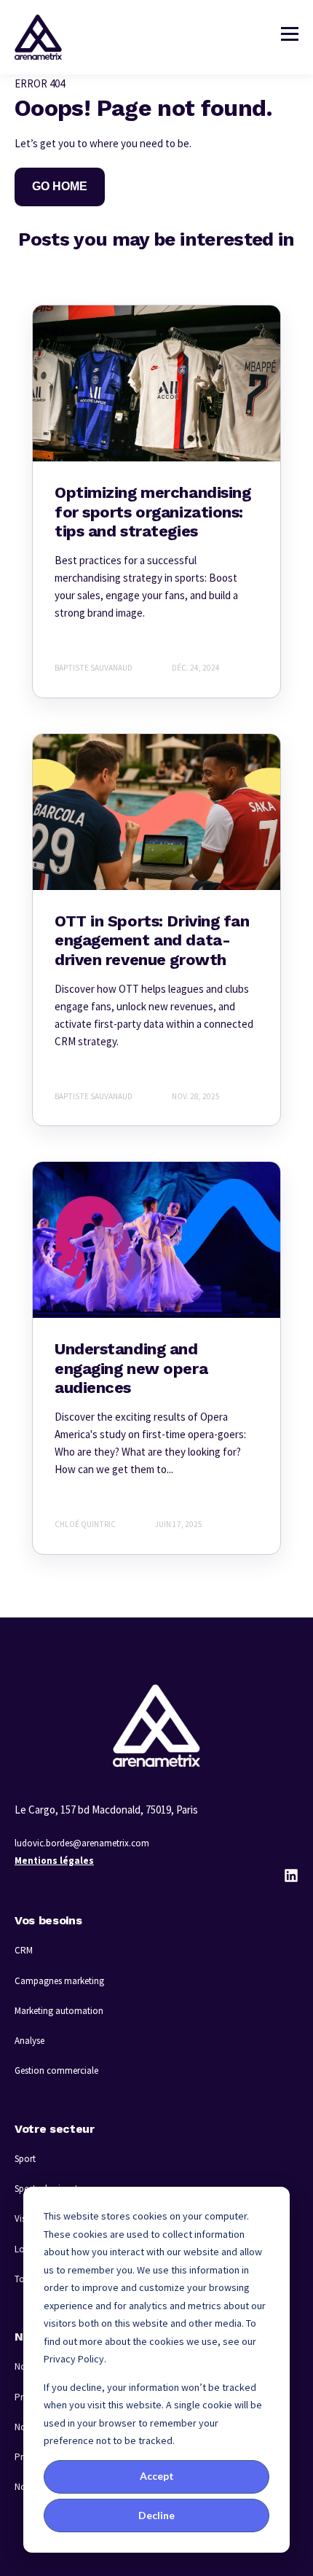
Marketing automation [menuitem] (59, 2011)
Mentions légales (54, 1861)
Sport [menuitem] (25, 2159)
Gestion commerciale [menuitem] (56, 2070)
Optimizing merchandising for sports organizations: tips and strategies (152, 512)
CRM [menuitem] (24, 1950)
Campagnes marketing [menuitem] (59, 1981)
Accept (157, 2476)
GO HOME (60, 186)
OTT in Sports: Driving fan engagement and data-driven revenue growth (152, 940)
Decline (156, 2515)
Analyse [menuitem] (29, 2041)
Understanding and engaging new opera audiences (131, 1368)
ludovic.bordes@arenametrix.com (82, 1843)
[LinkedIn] (291, 1876)
